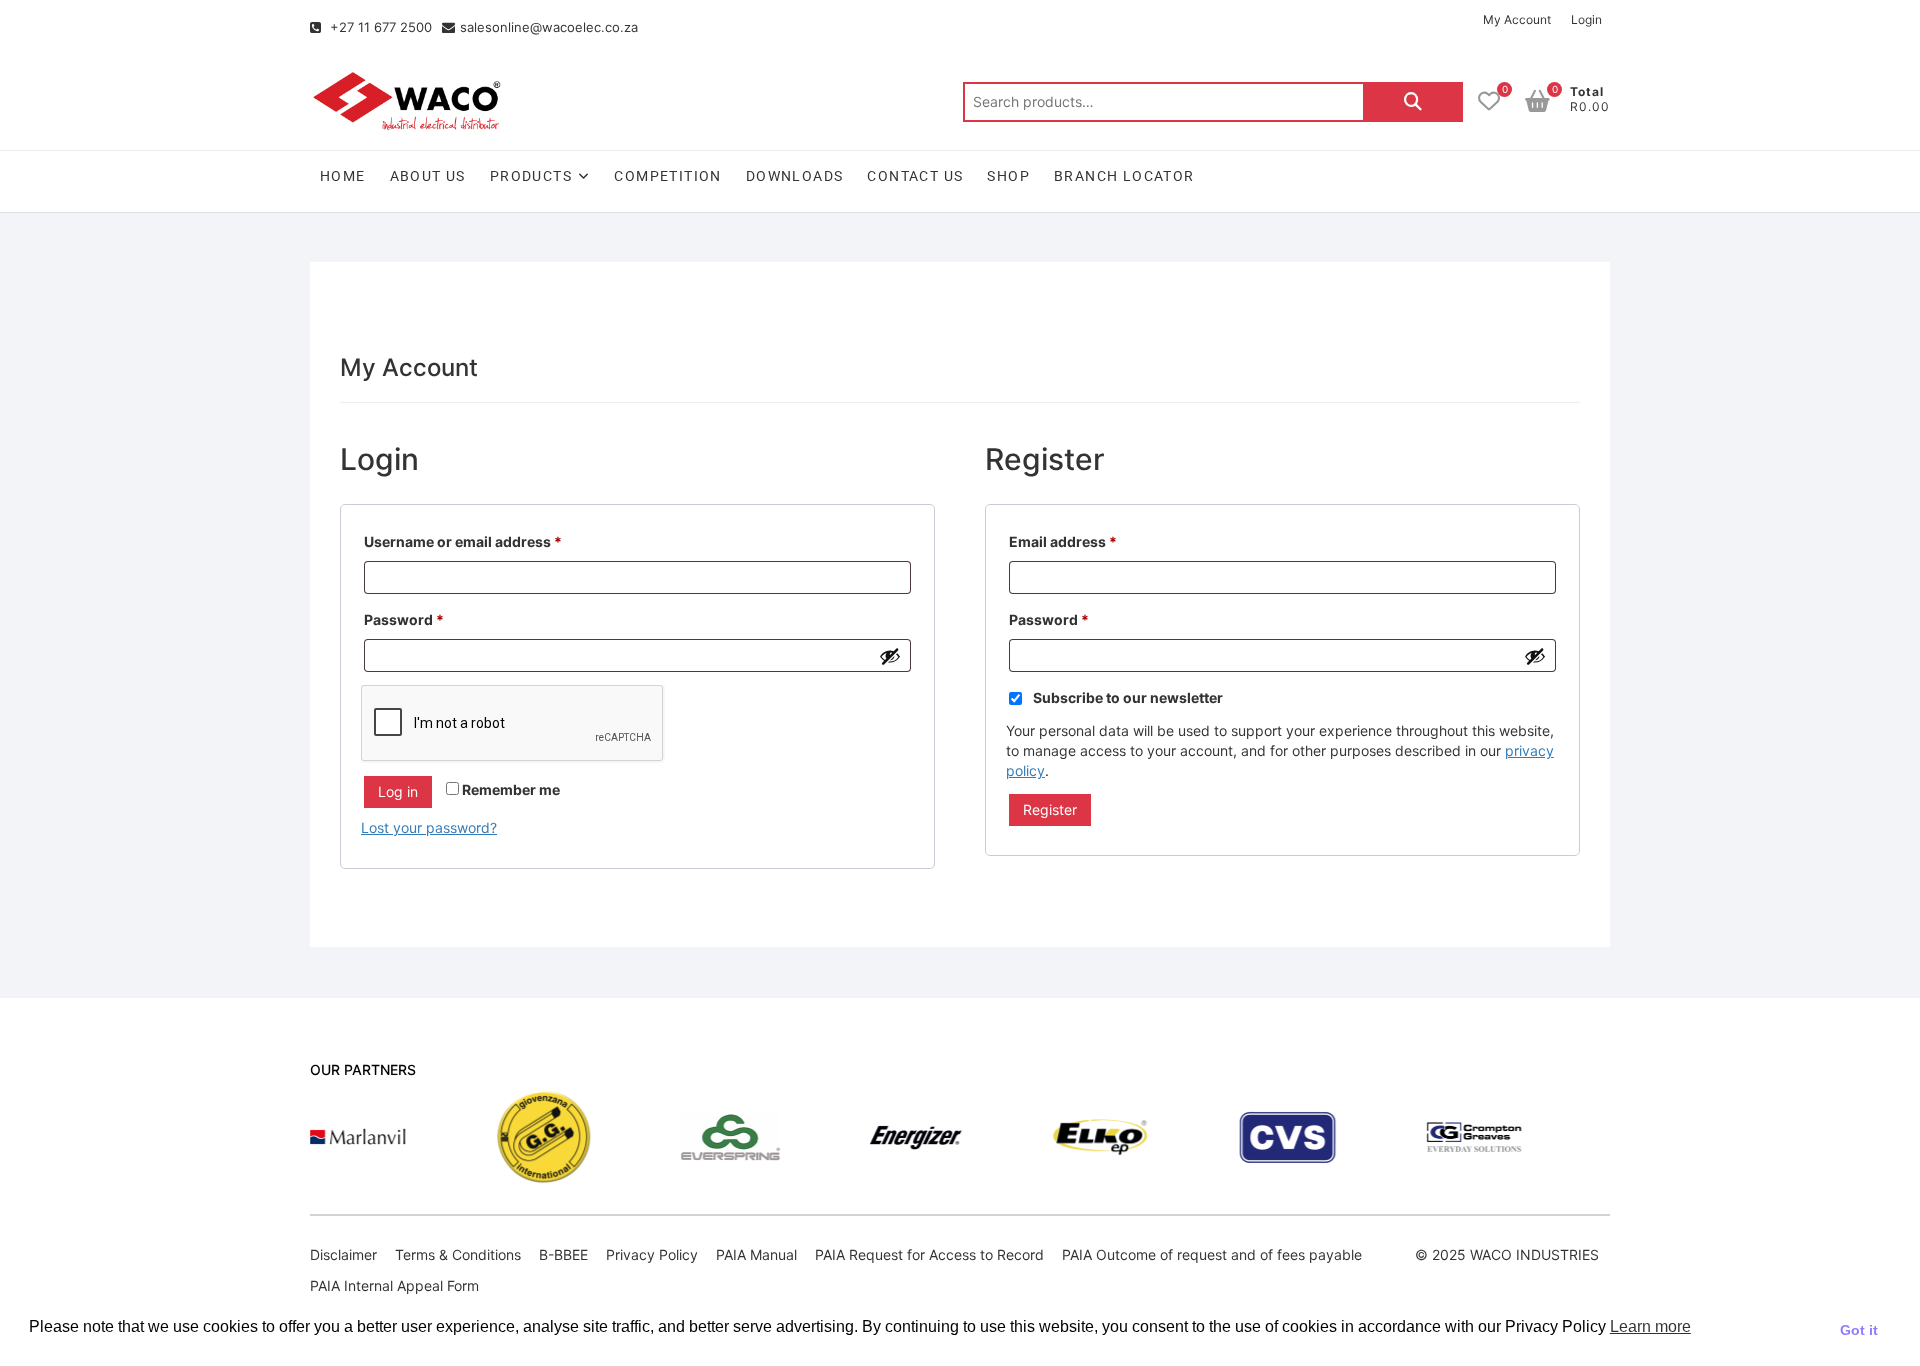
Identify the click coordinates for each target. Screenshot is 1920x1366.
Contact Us (915, 176)
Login (1586, 19)
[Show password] (890, 656)
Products (531, 176)
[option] (319, 1137)
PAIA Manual (756, 1254)
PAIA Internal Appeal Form (394, 1285)
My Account (1517, 19)
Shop (1008, 176)
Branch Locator (1124, 176)
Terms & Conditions (458, 1254)
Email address (1093, 539)
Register (1050, 809)
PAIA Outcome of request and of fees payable (1212, 1254)
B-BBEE (563, 1254)
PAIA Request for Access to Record (929, 1254)
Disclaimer (343, 1254)
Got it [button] (1859, 1330)
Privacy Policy (652, 1254)
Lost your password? (429, 827)
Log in (398, 791)
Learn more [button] (1650, 1326)
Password (434, 617)
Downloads (795, 176)
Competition (667, 176)
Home (343, 176)
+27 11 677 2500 (379, 27)
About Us (428, 176)
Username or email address (493, 539)
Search (1413, 102)
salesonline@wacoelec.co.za (549, 27)
